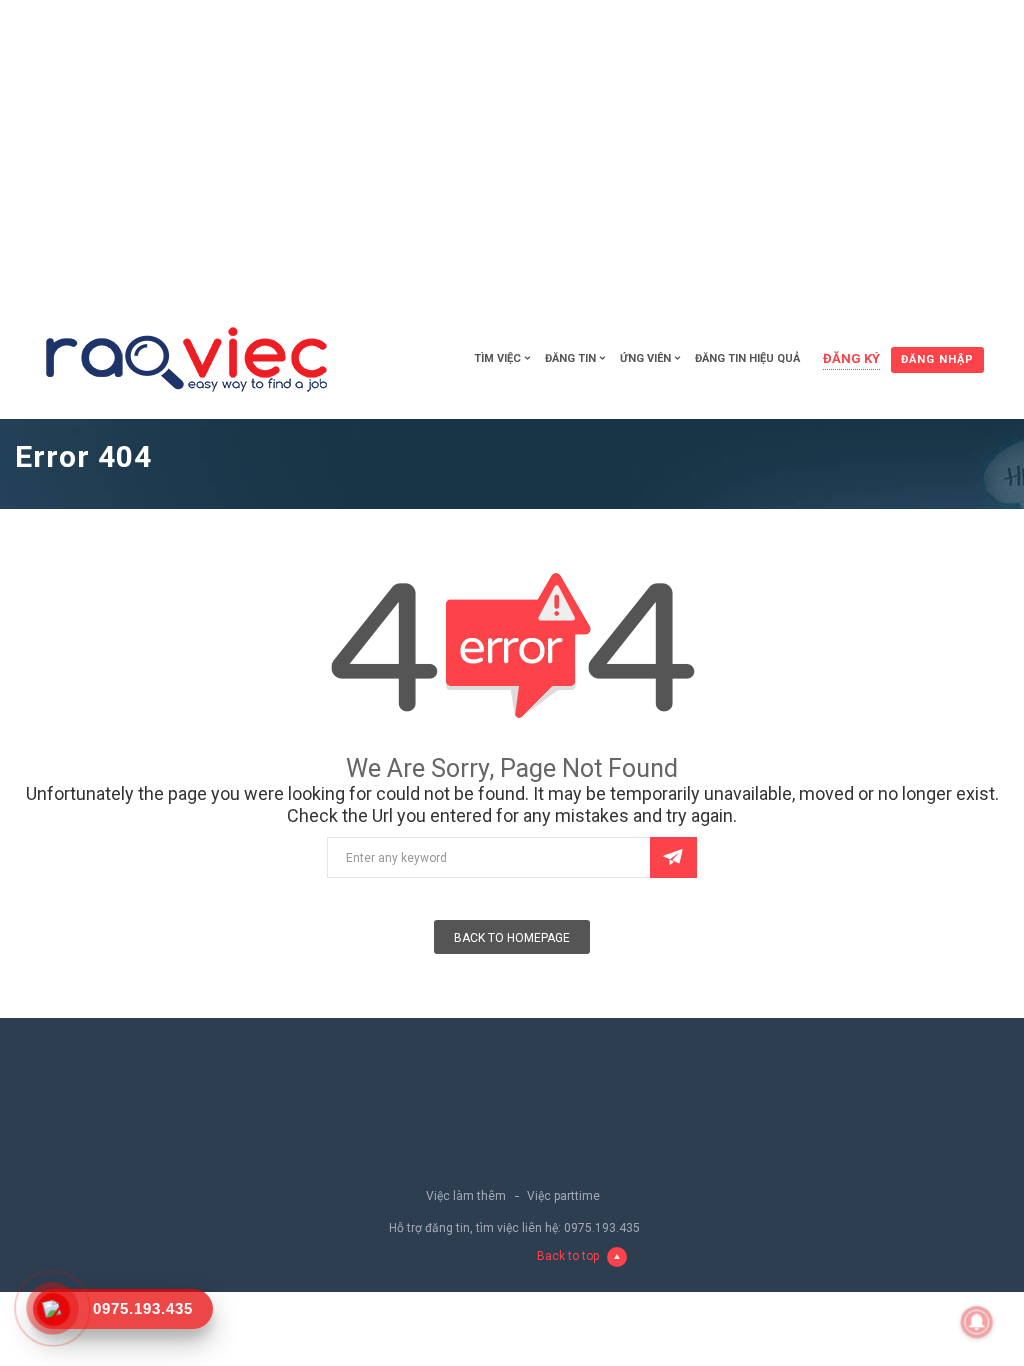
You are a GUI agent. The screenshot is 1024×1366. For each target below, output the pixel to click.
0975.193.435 (602, 1228)
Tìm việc (497, 358)
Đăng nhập (937, 359)
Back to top (568, 1256)
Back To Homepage (512, 938)
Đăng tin (570, 358)
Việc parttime (563, 1196)
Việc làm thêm (466, 1196)
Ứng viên (645, 358)
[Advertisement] (512, 150)
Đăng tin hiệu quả (747, 358)
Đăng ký (851, 358)
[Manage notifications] (977, 1322)
